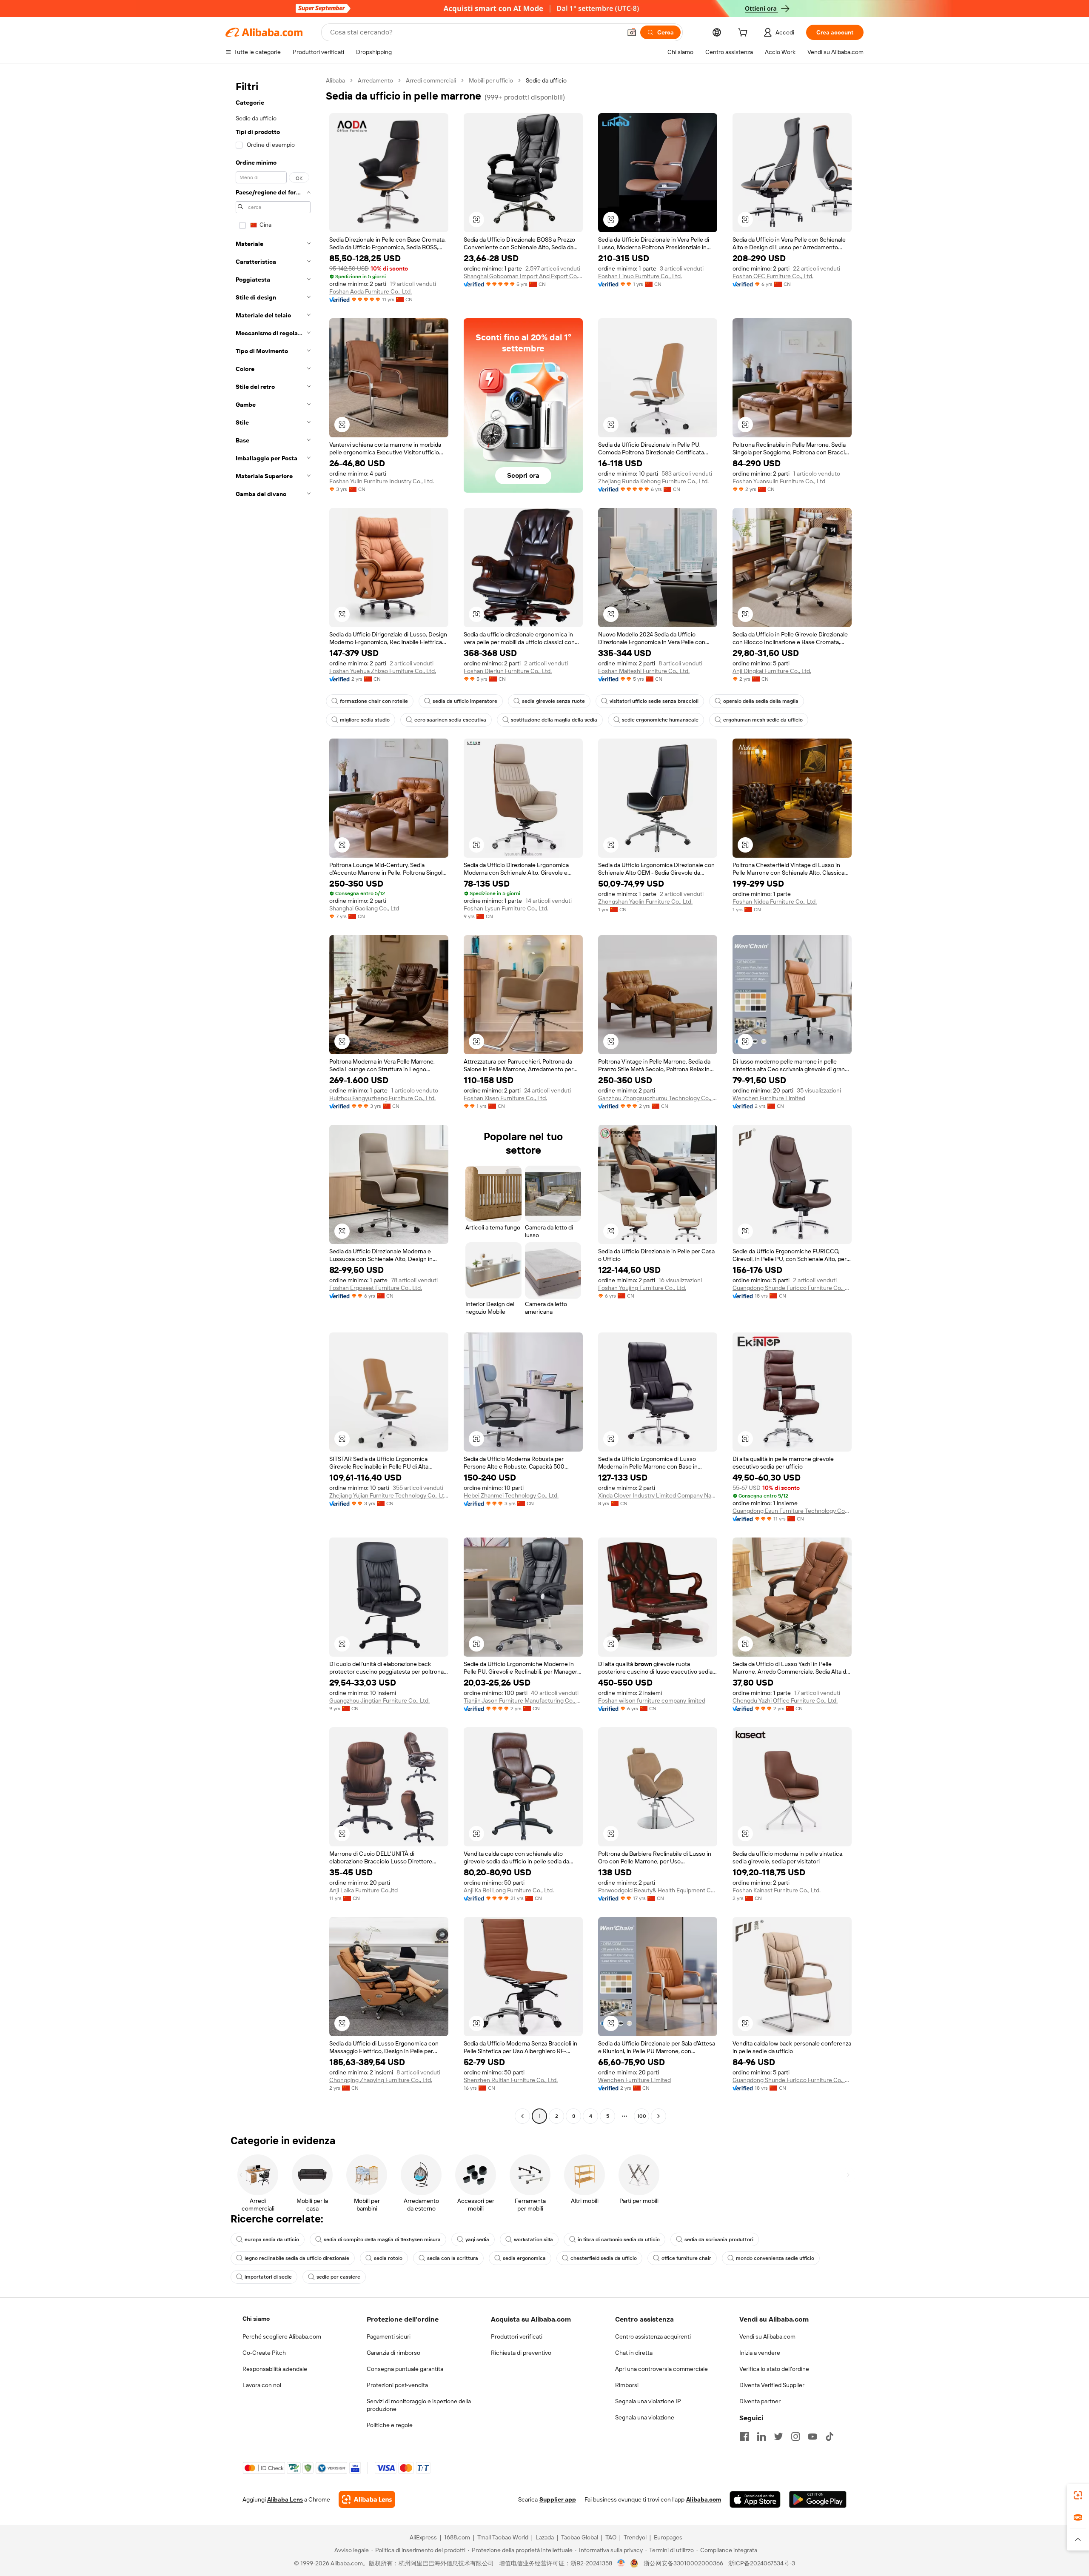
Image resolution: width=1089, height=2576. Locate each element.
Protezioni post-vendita (397, 2385)
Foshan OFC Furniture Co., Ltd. (773, 276)
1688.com (457, 2537)
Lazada (545, 2537)
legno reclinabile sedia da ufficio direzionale (297, 2258)
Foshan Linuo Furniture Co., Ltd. (640, 276)
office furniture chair (686, 2258)
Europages (668, 2537)
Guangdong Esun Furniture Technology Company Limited (792, 1511)
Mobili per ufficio (491, 80)
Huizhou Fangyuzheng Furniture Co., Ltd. (382, 1098)
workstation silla (533, 2239)
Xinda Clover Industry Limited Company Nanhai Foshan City (658, 1495)
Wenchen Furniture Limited (769, 1098)
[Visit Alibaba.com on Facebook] (744, 2436)
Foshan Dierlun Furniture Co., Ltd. (508, 671)
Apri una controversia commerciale (661, 2369)
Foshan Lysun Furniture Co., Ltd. (506, 908)
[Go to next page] (659, 2116)
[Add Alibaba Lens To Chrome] (367, 2499)
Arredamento (375, 80)
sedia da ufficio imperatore (465, 701)
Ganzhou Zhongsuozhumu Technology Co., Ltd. (658, 1098)
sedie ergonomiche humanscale (660, 720)
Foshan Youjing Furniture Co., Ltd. (642, 1288)
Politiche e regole (390, 2425)
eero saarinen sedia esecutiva (450, 720)
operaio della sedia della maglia (761, 701)
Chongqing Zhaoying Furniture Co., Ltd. (381, 2080)
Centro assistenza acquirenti (653, 2336)
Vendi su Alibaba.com (767, 2336)
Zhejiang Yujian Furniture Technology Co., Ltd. (389, 1495)
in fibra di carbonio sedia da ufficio (619, 2239)
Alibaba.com (704, 2499)
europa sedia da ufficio (272, 2239)
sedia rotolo (388, 2258)
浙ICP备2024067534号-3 (762, 2563)
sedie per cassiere (338, 2277)
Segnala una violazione (645, 2417)
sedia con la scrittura (453, 2258)
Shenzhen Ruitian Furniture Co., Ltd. (511, 2080)
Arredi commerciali (431, 80)
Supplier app (558, 2499)
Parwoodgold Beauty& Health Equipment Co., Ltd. (658, 1890)
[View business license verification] (621, 2563)
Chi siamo (256, 2319)
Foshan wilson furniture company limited (652, 1700)
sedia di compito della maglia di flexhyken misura (382, 2239)
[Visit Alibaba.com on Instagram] (795, 2436)
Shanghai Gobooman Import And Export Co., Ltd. (523, 276)
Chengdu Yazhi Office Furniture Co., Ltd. (785, 1700)
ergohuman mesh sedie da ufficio (763, 720)
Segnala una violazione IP (648, 2401)
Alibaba (335, 80)
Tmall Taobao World (503, 2537)
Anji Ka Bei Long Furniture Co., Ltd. (509, 1890)
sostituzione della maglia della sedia (554, 720)
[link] (1078, 2495)
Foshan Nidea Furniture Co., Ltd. (775, 901)
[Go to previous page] (522, 2116)
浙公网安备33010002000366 (683, 2563)
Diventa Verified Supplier (772, 2385)
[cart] (744, 34)
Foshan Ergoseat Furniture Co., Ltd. (376, 1288)
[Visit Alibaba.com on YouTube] (812, 2436)
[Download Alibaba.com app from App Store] (755, 2499)
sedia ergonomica (524, 2258)
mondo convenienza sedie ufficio (775, 2258)
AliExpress (423, 2537)
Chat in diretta (634, 2353)
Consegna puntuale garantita (405, 2369)
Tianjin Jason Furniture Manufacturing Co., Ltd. (523, 1700)
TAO (611, 2537)
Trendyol (635, 2537)
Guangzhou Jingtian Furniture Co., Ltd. (379, 1700)
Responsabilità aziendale (275, 2369)
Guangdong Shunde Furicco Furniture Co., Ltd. (792, 1288)
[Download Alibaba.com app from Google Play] (818, 2499)
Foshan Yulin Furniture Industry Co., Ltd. (382, 481)
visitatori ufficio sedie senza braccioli (654, 701)
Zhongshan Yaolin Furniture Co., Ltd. (645, 901)
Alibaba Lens (285, 2499)
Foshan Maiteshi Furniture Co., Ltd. (644, 671)
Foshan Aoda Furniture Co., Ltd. (371, 291)
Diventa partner (760, 2401)
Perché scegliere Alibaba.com (282, 2336)
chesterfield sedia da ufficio (604, 2258)
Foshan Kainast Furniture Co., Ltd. (777, 1890)
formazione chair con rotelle (374, 701)
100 (642, 2116)
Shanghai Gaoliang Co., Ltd (364, 908)
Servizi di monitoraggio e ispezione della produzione (419, 2405)
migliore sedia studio (365, 720)
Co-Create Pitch (264, 2353)
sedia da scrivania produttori (719, 2239)
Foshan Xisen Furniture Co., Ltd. (505, 1098)
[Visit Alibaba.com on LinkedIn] (761, 2436)
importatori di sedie (268, 2277)
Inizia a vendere (760, 2353)
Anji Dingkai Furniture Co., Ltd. (772, 671)
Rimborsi (627, 2385)
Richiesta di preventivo (521, 2353)
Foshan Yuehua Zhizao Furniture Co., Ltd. (383, 671)
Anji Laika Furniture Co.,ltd (363, 1890)
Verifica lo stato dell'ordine (774, 2369)
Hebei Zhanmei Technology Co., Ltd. (511, 1495)
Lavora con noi (262, 2385)
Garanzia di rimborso (393, 2353)
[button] (632, 32)
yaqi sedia (477, 2239)
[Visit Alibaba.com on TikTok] (830, 2436)
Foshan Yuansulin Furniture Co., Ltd (779, 481)
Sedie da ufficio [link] (546, 80)
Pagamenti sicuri (389, 2336)
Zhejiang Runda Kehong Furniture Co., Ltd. (653, 481)
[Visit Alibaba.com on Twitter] (778, 2436)
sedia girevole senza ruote (553, 701)
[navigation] (273, 1099)
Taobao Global (580, 2537)
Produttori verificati (517, 2336)
